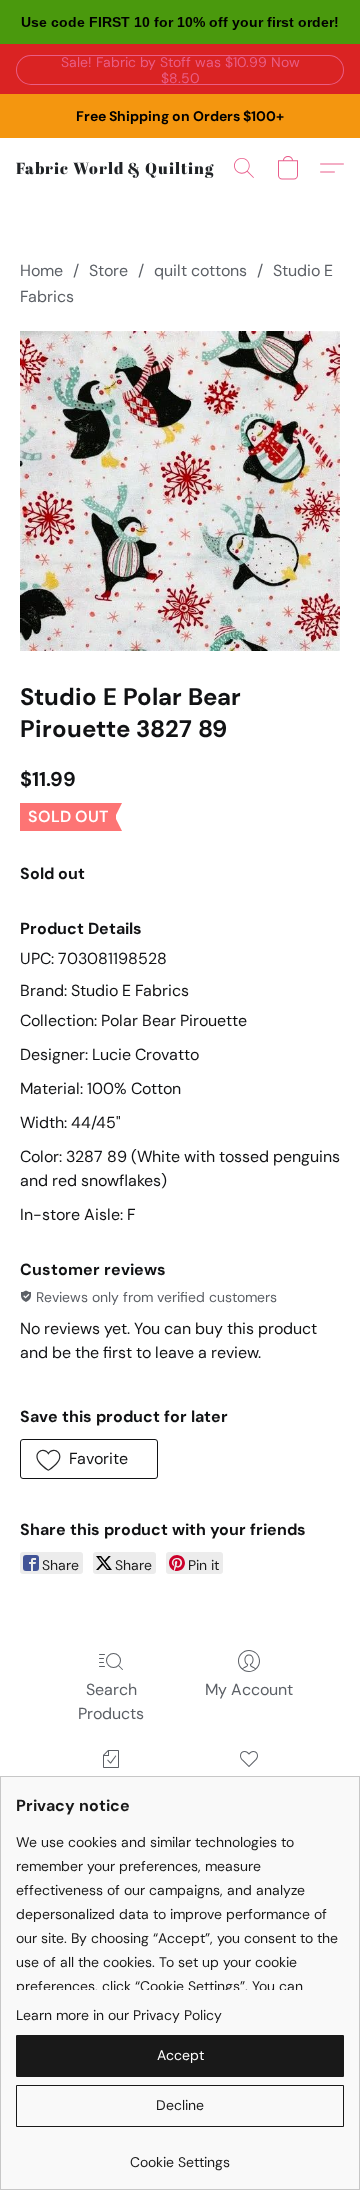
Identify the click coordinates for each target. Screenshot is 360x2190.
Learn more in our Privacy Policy (119, 2015)
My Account (249, 1689)
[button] (180, 69)
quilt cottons (200, 270)
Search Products (111, 1701)
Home (41, 270)
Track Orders (111, 1787)
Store (108, 270)
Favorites (248, 1787)
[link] (180, 2154)
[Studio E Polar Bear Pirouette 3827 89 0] (180, 491)
